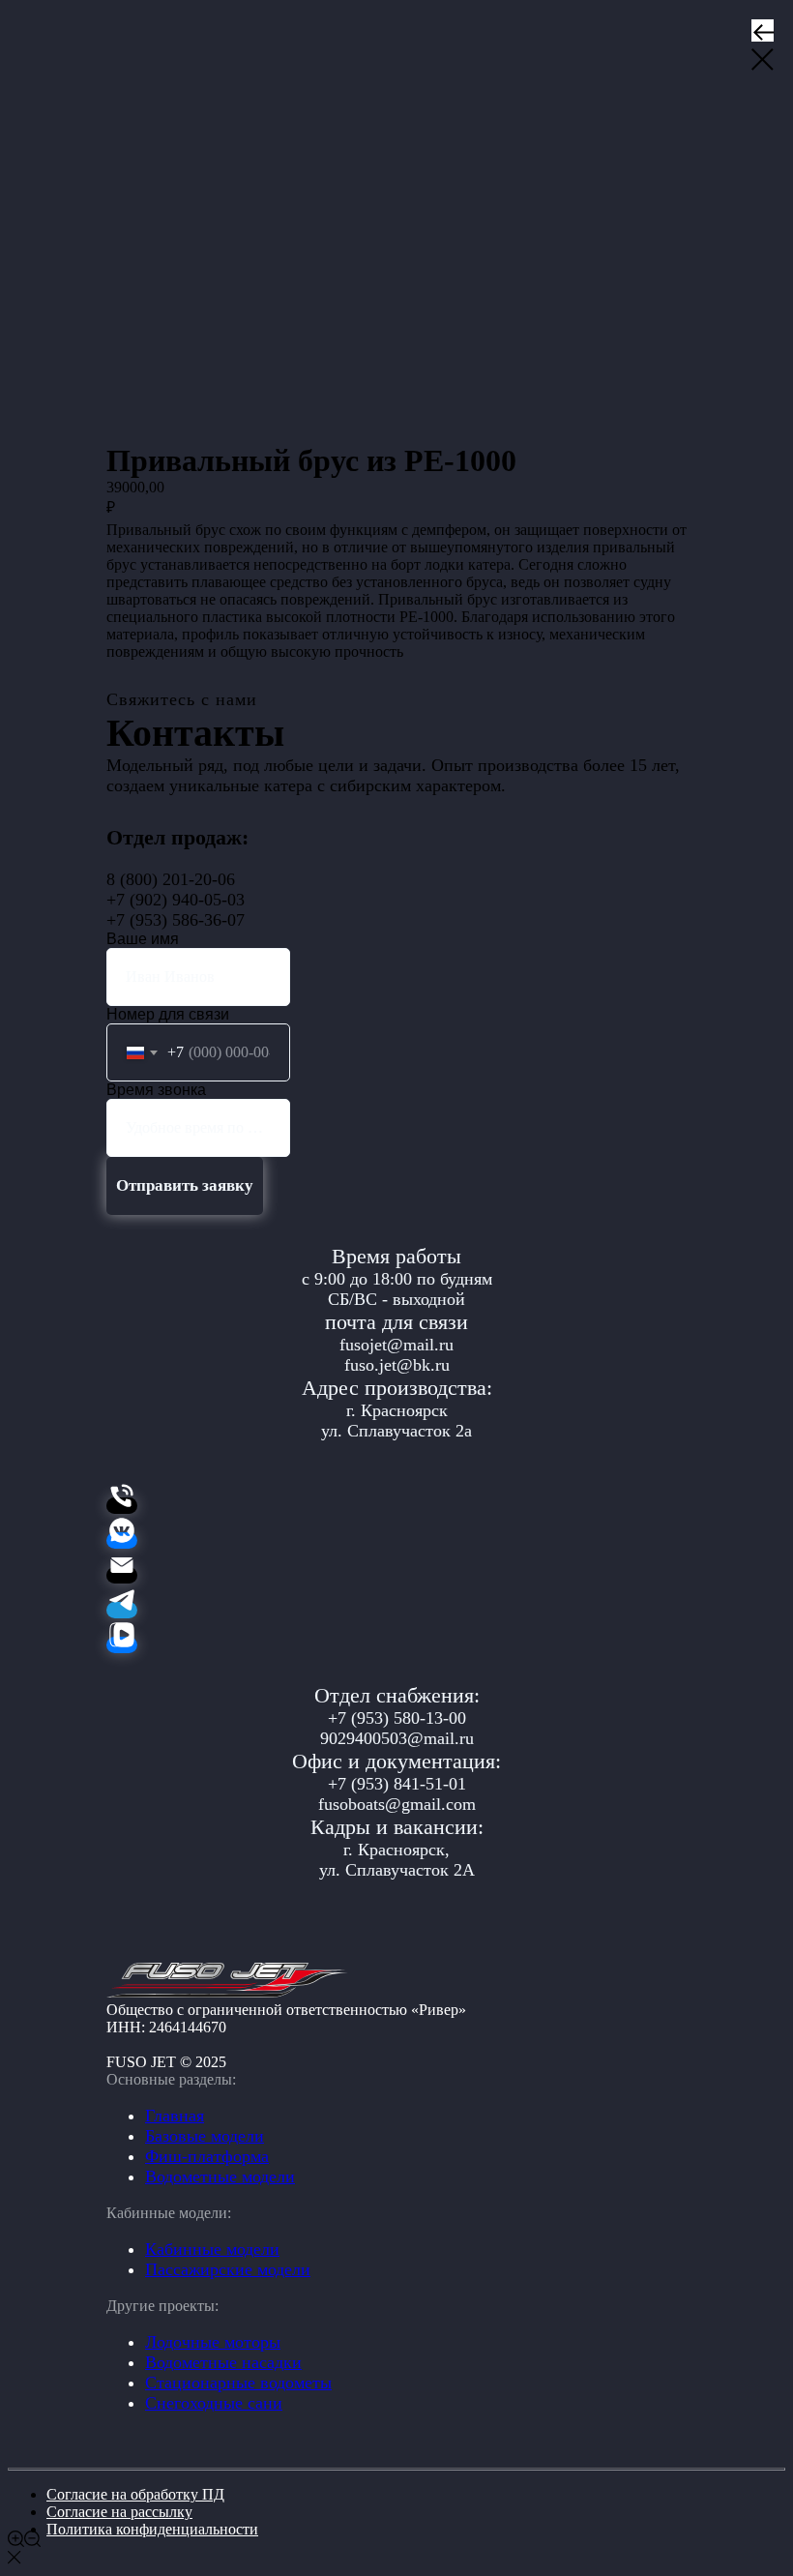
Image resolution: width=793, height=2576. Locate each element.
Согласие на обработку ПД (135, 2494)
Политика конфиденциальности (152, 2529)
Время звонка (156, 1090)
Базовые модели (205, 2136)
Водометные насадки (223, 2362)
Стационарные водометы (238, 2383)
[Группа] (122, 1540)
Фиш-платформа (207, 2156)
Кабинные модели (212, 2249)
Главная (175, 2116)
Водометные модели (220, 2176)
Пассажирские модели (228, 2269)
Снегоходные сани (214, 2403)
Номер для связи (168, 1014)
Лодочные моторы (213, 2342)
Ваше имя (143, 939)
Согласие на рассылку (119, 2512)
